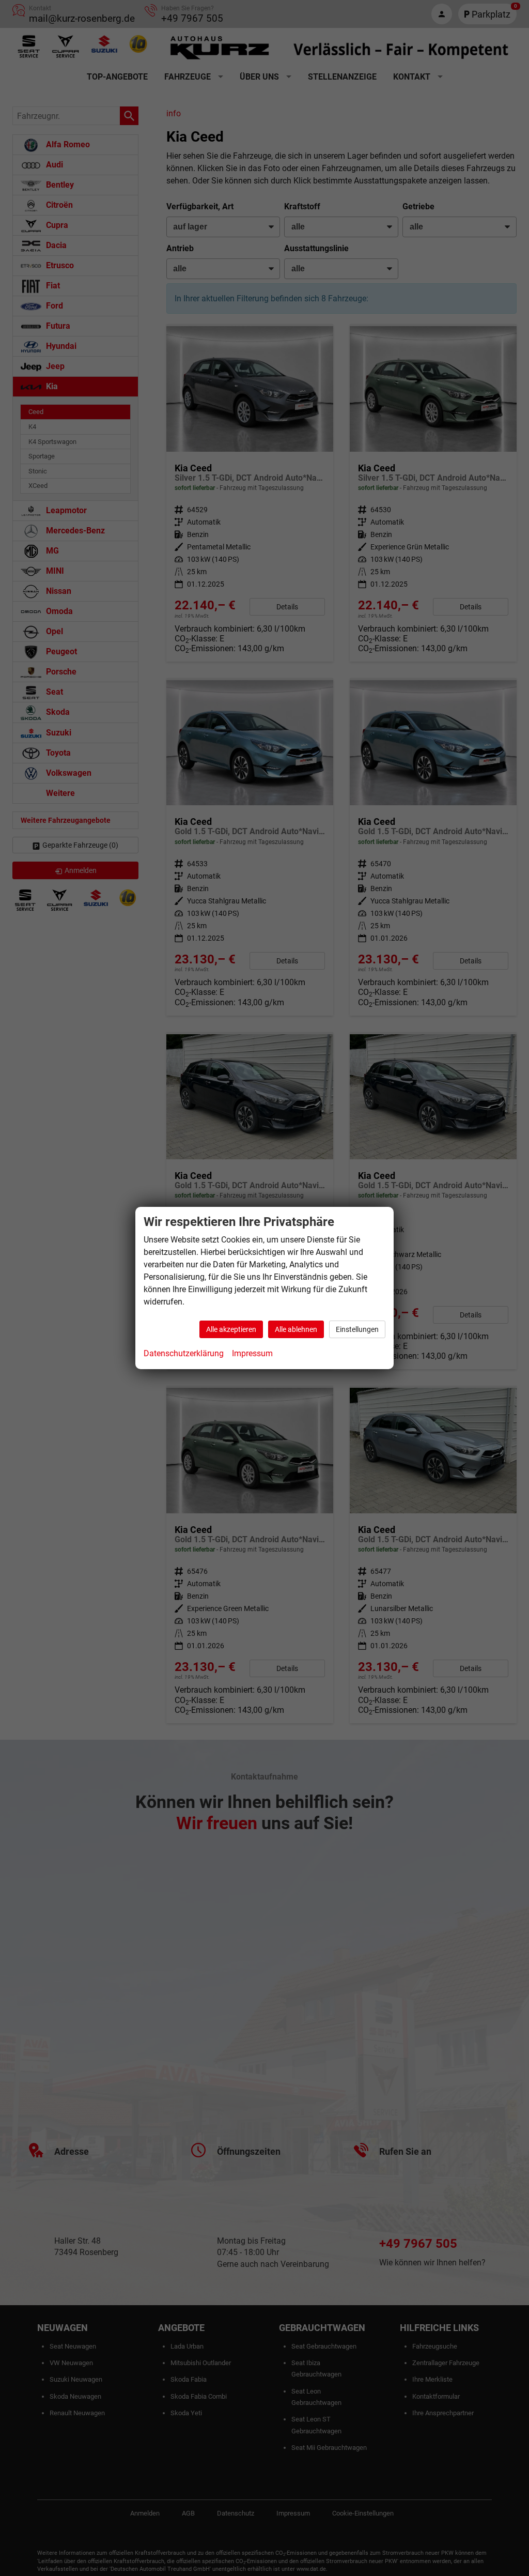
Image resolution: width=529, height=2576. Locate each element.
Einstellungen (357, 1329)
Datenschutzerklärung (184, 1353)
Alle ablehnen (296, 1329)
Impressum (252, 1353)
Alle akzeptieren (231, 1329)
